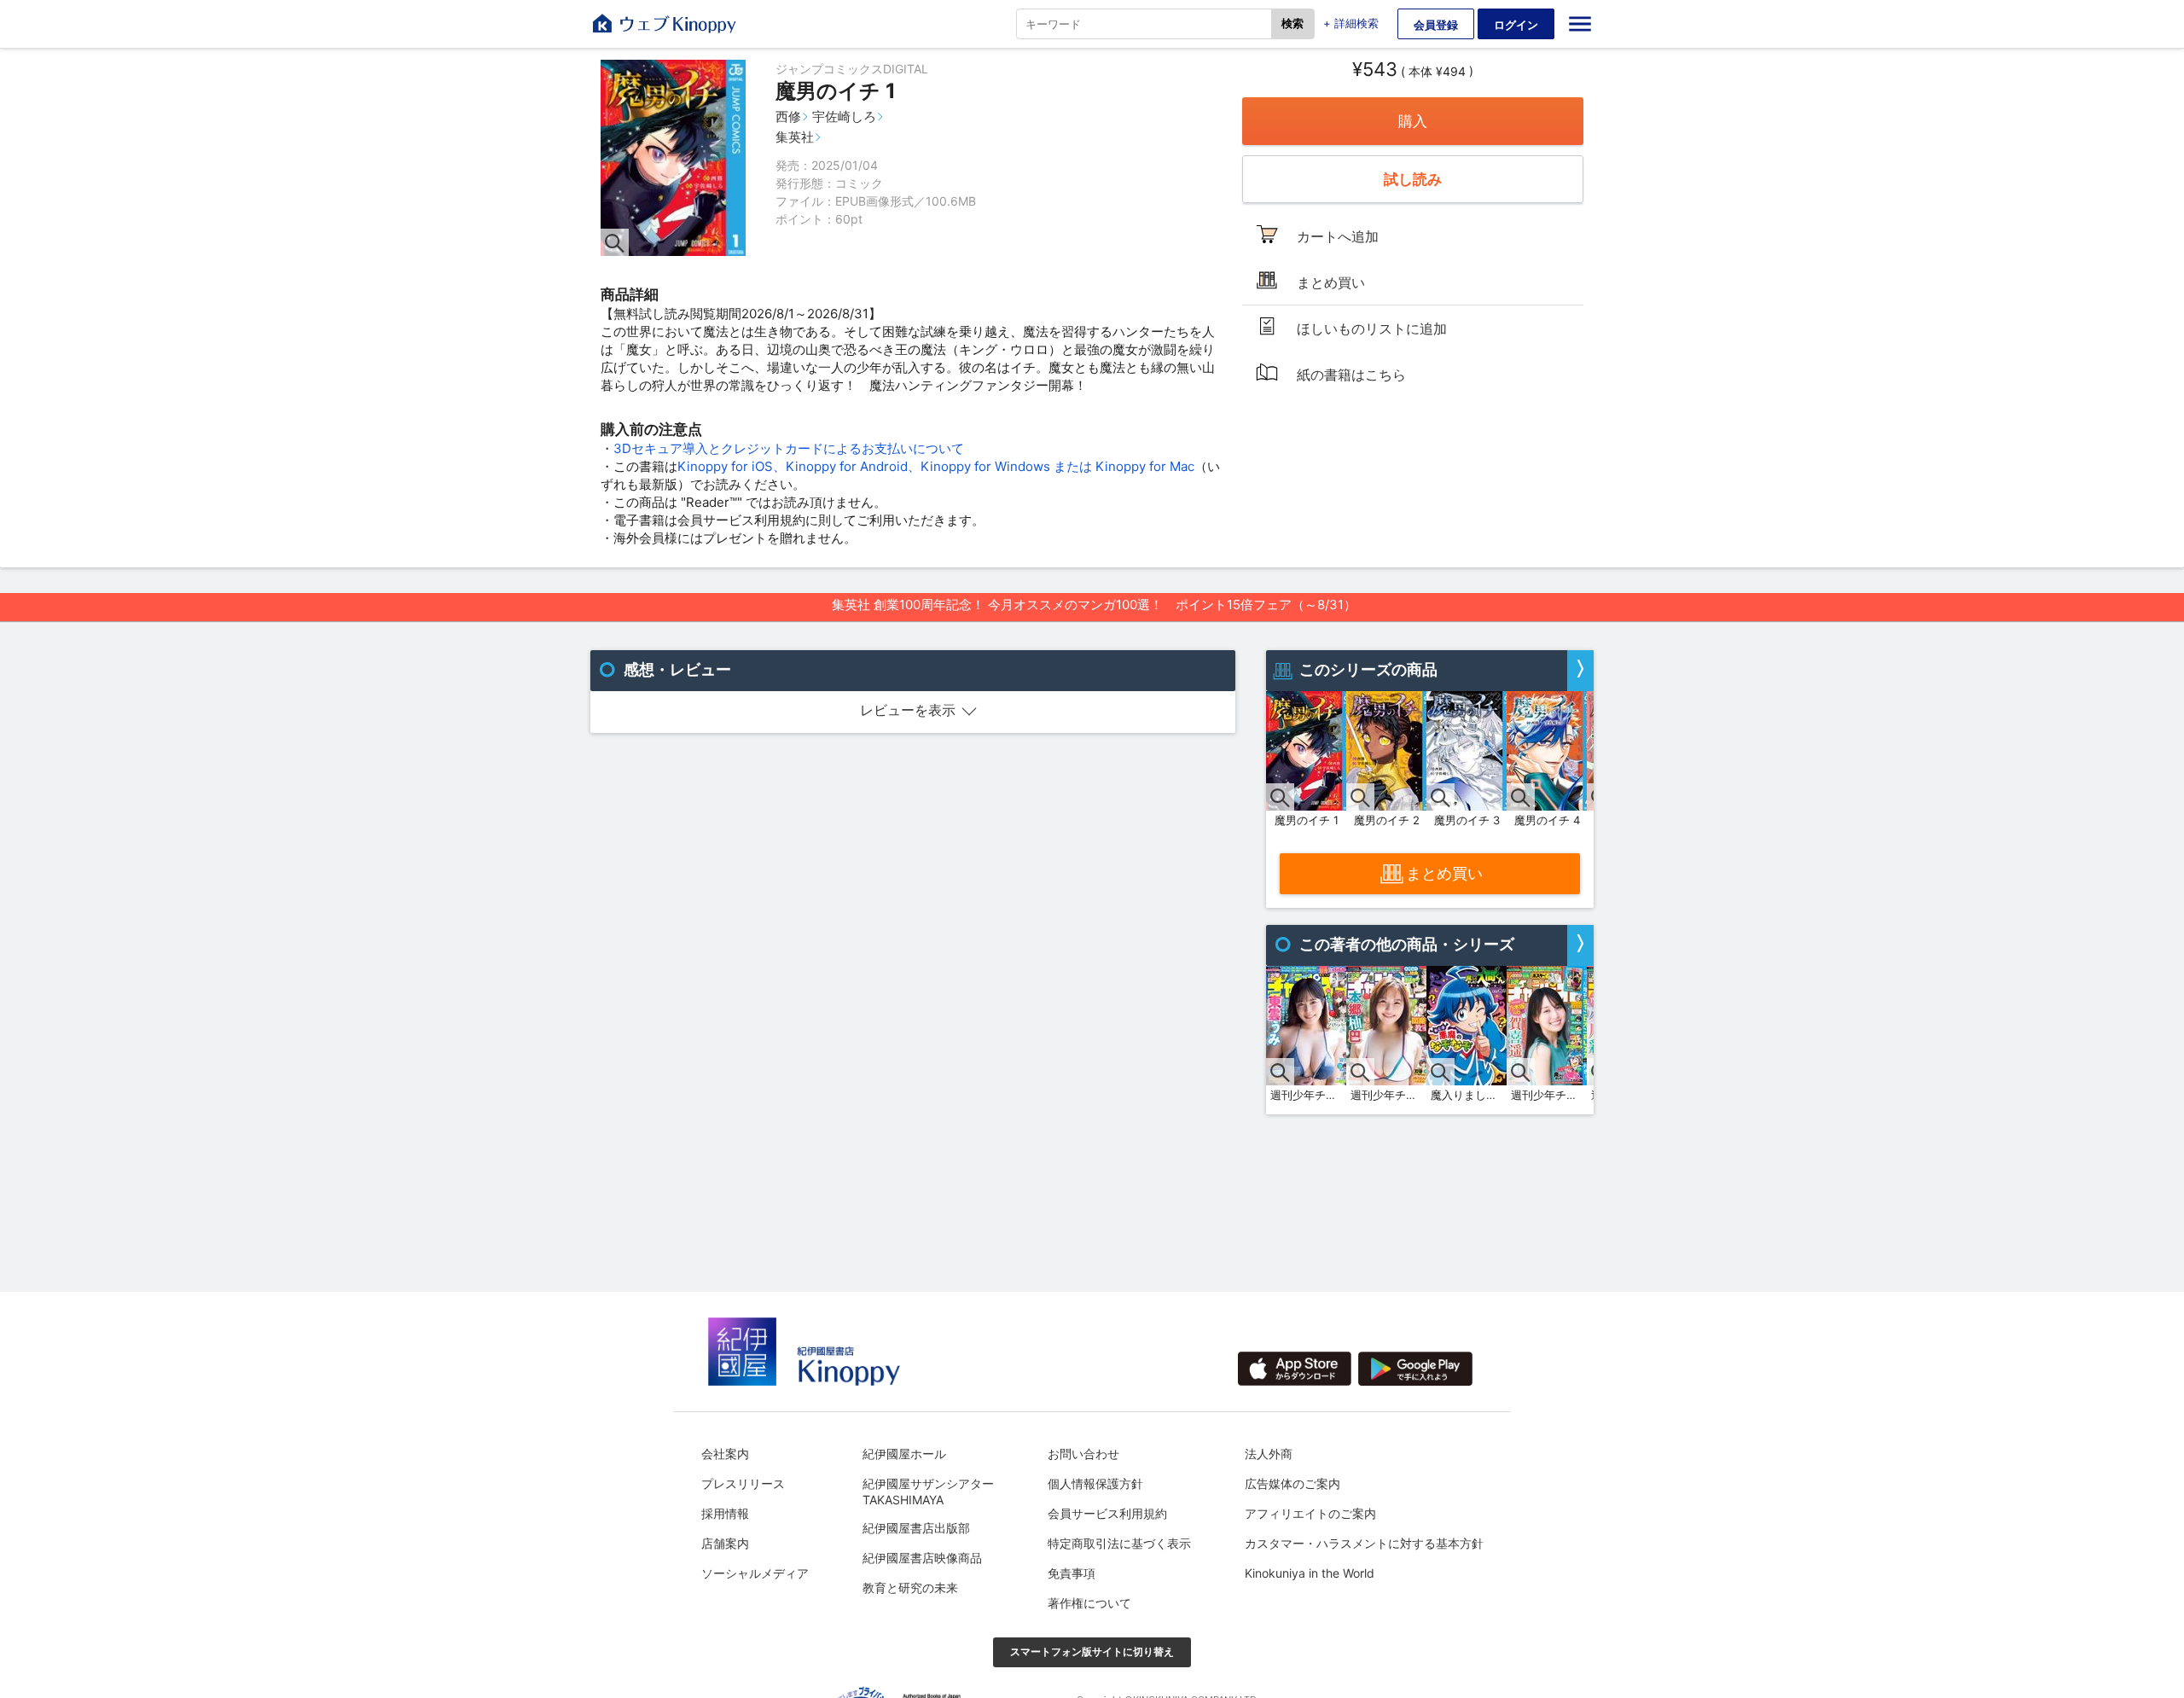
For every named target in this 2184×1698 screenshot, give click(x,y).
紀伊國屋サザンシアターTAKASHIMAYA (928, 1492)
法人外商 (1269, 1454)
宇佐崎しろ (844, 116)
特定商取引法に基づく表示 (1119, 1543)
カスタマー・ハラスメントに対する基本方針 (1364, 1543)
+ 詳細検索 (1351, 23)
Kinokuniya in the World (1310, 1573)
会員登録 (1436, 25)
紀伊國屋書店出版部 (916, 1528)
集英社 (795, 137)
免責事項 (1072, 1573)
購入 (1413, 121)
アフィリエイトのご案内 (1310, 1513)
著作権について (1089, 1603)
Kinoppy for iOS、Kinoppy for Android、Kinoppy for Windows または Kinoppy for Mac (936, 466)
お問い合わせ (1083, 1454)
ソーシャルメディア (755, 1573)
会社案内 (725, 1454)
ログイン (1516, 25)
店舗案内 (725, 1543)
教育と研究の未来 (910, 1588)
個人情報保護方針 (1095, 1483)
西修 (788, 116)
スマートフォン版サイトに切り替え (1092, 1651)
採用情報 (725, 1513)
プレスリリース (743, 1483)
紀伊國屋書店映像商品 (922, 1558)
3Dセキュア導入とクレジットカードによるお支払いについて (789, 448)
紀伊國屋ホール (904, 1454)
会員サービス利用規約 (1107, 1513)
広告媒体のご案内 (1292, 1483)
